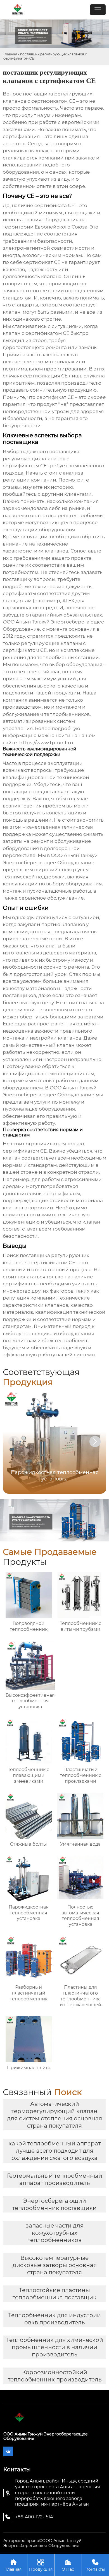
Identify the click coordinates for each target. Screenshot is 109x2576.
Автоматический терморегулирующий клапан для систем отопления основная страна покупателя (54, 2115)
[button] (95, 1442)
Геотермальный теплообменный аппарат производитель (55, 2179)
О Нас (68, 2565)
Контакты (95, 2565)
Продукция (41, 2565)
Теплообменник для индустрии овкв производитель (54, 2319)
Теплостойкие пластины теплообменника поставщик (54, 2294)
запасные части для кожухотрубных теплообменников (55, 2233)
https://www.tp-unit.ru (46, 743)
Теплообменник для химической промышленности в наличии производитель (55, 2347)
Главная (10, 54)
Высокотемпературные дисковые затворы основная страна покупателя (55, 2265)
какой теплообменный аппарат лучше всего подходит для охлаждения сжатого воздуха (54, 2151)
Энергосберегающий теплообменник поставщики (54, 2204)
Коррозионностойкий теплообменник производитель (55, 2376)
